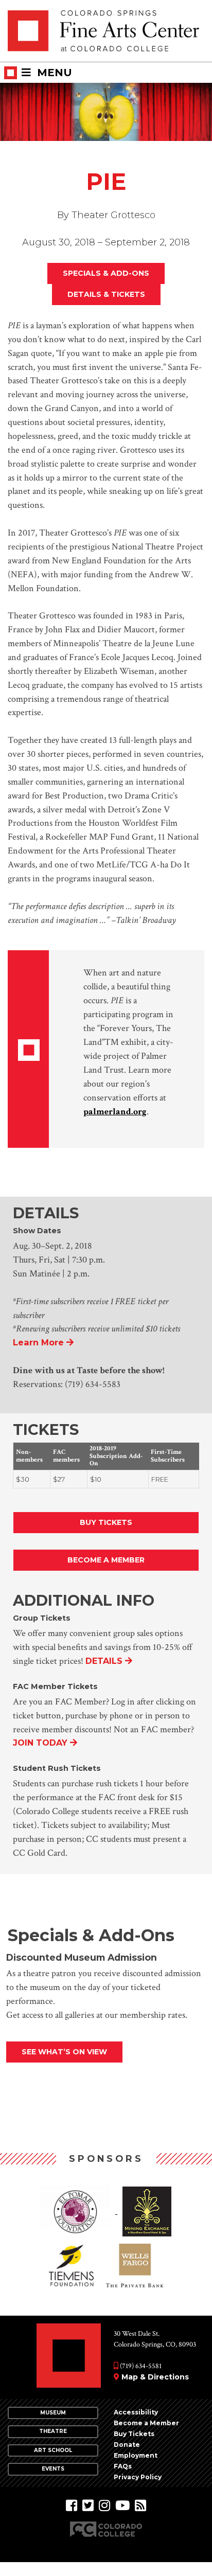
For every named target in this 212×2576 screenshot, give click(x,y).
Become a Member (106, 1560)
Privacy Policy (138, 2477)
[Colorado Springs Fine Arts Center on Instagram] (104, 2506)
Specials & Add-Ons (106, 273)
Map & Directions (155, 2377)
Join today (40, 1743)
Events (53, 2469)
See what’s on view (64, 2052)
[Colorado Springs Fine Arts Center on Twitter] (88, 2506)
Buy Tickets (106, 1522)
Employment (136, 2455)
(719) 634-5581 (140, 2366)
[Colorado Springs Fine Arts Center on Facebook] (72, 2506)
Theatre (53, 2431)
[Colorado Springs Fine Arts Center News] (140, 2506)
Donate (127, 2445)
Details (104, 1661)
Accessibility (136, 2412)
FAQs (123, 2466)
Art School (53, 2450)
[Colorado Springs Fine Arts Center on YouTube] (122, 2506)
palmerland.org (115, 1112)
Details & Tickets (106, 294)
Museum (53, 2413)
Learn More (38, 1342)
